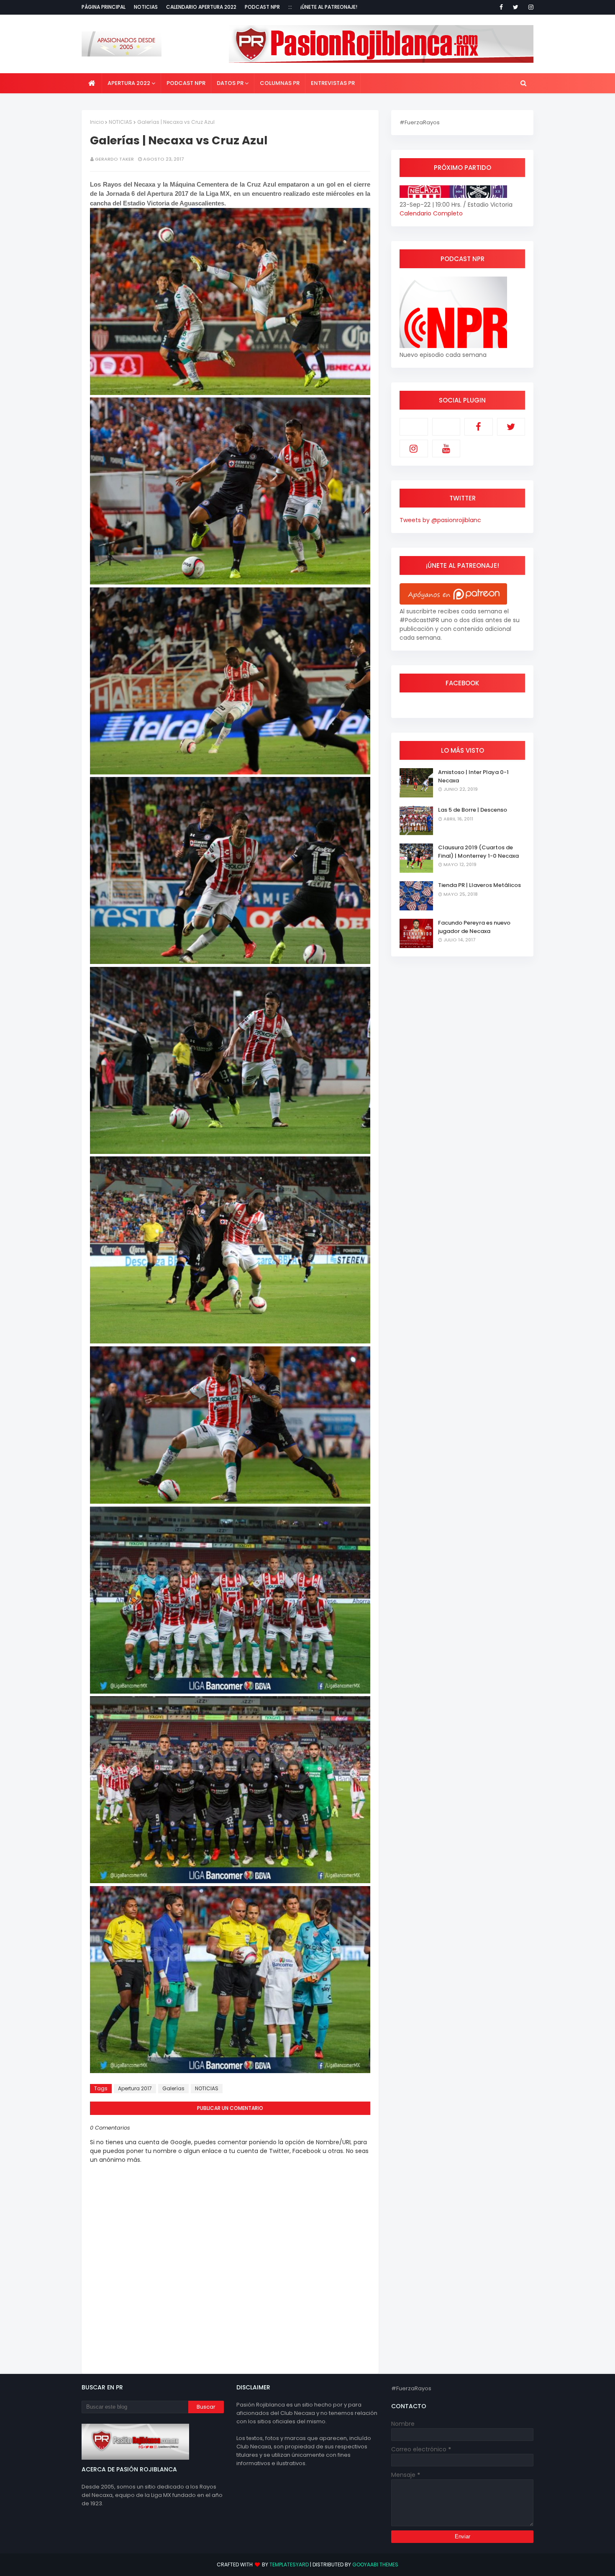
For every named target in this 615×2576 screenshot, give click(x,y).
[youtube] (446, 449)
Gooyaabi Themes (375, 2564)
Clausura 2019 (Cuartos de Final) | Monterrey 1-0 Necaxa (478, 852)
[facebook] (501, 7)
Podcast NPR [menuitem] (186, 83)
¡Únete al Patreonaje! (329, 7)
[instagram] (529, 7)
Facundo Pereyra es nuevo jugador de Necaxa (474, 927)
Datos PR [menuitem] (230, 83)
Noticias (146, 7)
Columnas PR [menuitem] (280, 83)
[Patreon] (414, 427)
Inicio (97, 122)
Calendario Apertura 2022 (201, 7)
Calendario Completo (431, 213)
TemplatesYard (289, 2564)
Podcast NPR (262, 7)
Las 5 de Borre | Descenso (473, 810)
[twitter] (516, 7)
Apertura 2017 (135, 2088)
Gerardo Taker (114, 159)
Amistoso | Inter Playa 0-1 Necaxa (473, 776)
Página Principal (104, 7)
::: (290, 7)
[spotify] (446, 427)
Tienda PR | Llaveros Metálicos (479, 885)
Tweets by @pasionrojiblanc (440, 520)
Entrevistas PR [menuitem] (333, 83)
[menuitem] (92, 83)
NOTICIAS (120, 122)
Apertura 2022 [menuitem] (129, 83)
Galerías (173, 2088)
